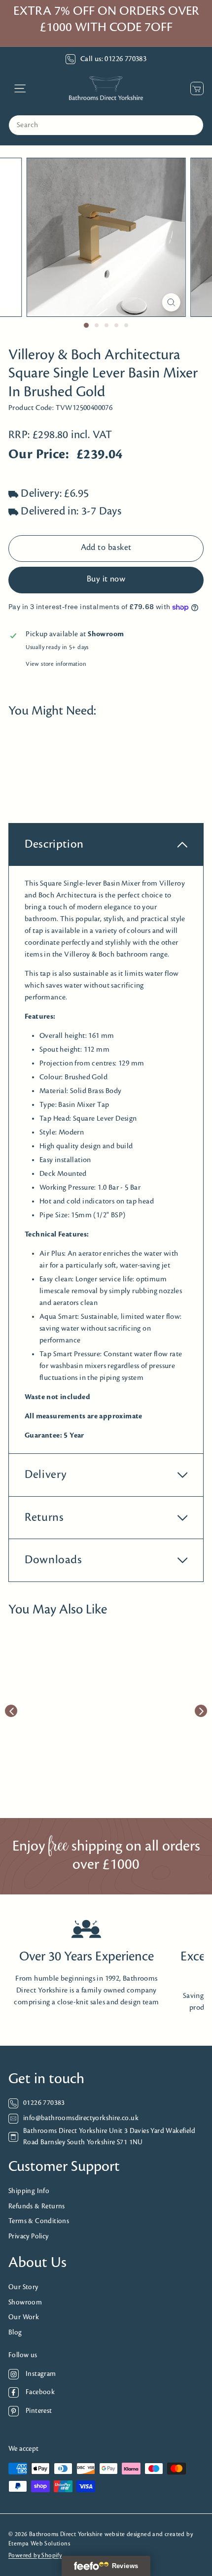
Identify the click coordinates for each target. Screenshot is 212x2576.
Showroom (25, 2303)
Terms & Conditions (39, 2221)
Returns (44, 1518)
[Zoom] (171, 302)
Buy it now (106, 580)
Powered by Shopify (35, 2556)
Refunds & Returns (37, 2207)
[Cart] (194, 88)
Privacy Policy (29, 2237)
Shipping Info (29, 2191)
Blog (15, 2333)
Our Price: (39, 455)
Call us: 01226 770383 (113, 59)
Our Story (23, 2287)
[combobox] (106, 125)
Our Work (24, 2318)
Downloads (53, 1560)
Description (54, 844)
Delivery (46, 1475)
